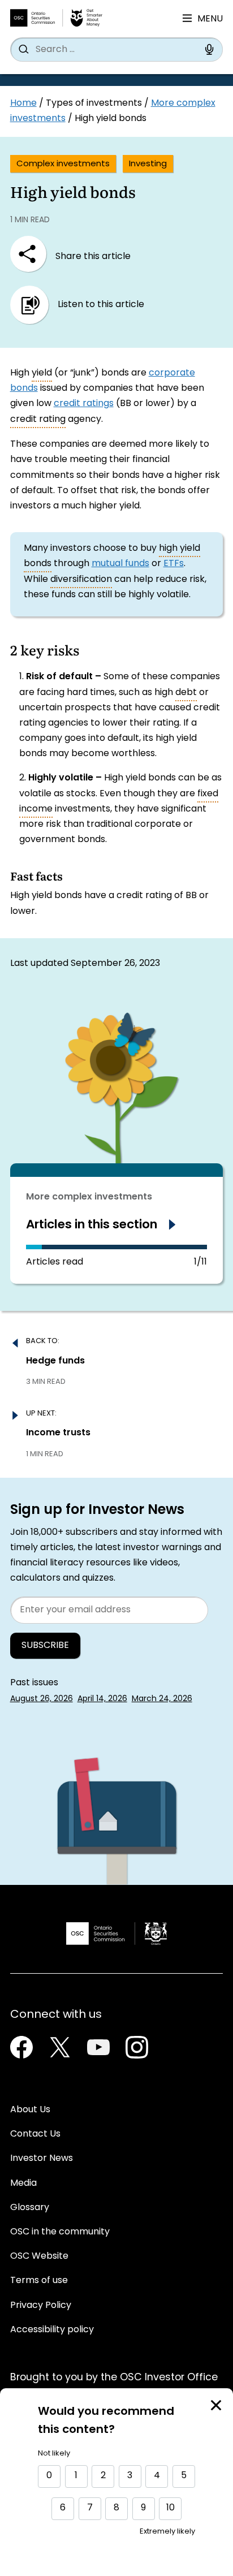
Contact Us (35, 2134)
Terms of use (39, 2281)
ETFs (174, 564)
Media (23, 2184)
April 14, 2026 (102, 1699)
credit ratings (84, 404)
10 (171, 2508)
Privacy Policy (41, 2306)
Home (23, 103)
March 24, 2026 (162, 1699)
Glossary (30, 2208)
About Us (30, 2110)
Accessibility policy (52, 2330)
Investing (148, 164)
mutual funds (120, 564)
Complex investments (63, 164)
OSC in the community (60, 2232)
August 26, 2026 (42, 1699)
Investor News (42, 2159)
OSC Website (39, 2256)
